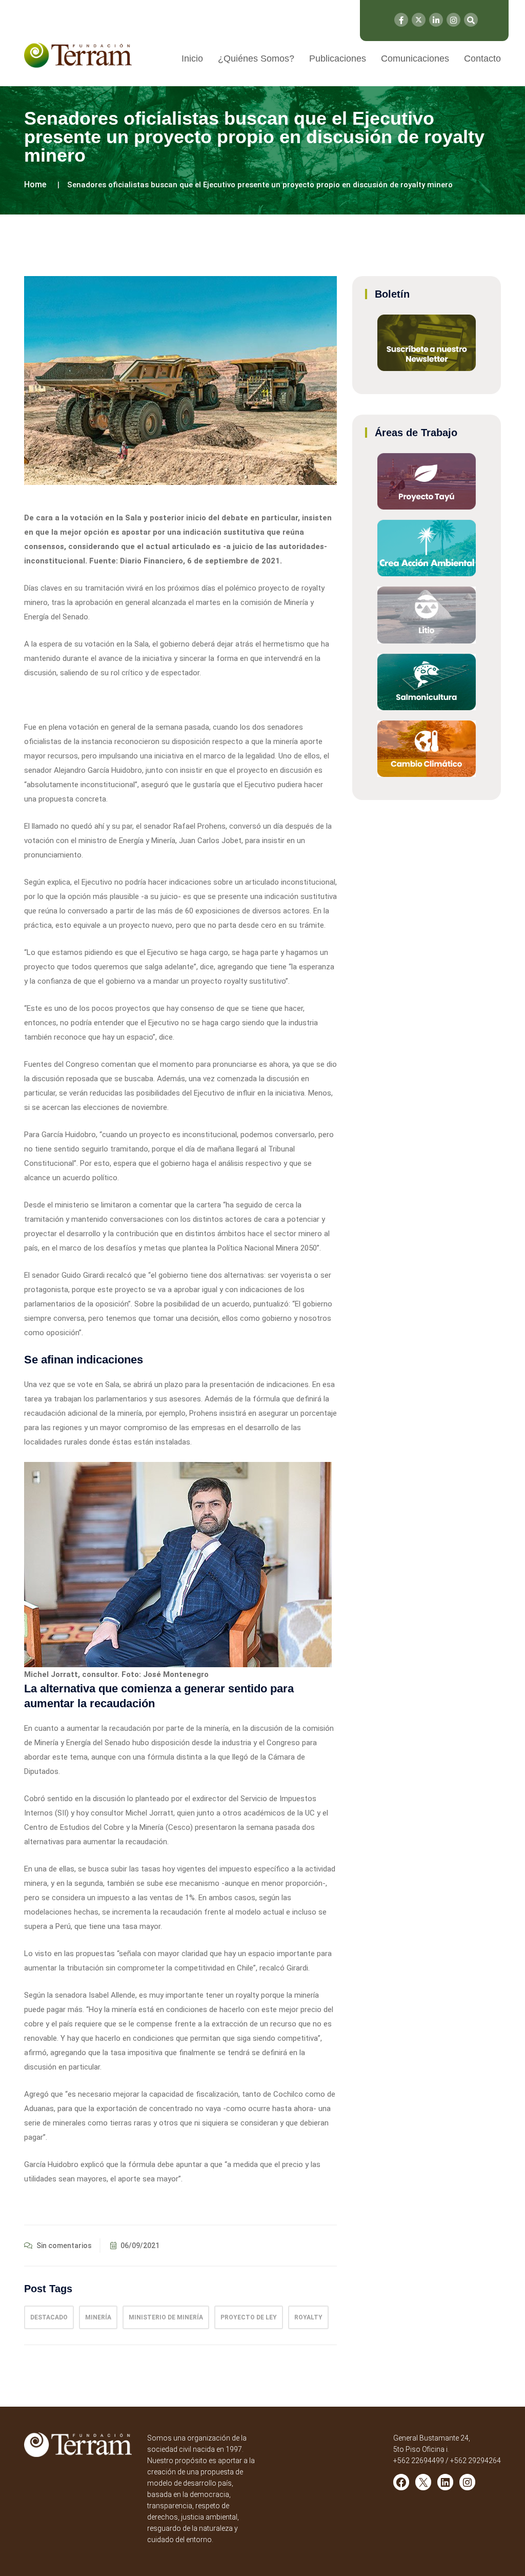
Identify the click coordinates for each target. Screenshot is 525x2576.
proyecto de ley (249, 2317)
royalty (308, 2317)
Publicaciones (338, 58)
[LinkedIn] (436, 20)
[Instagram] (453, 20)
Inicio (192, 58)
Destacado (49, 2317)
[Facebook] (401, 20)
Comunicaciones (415, 58)
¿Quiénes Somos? (256, 58)
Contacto (482, 58)
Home (35, 184)
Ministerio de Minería (166, 2317)
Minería (98, 2317)
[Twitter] (419, 20)
